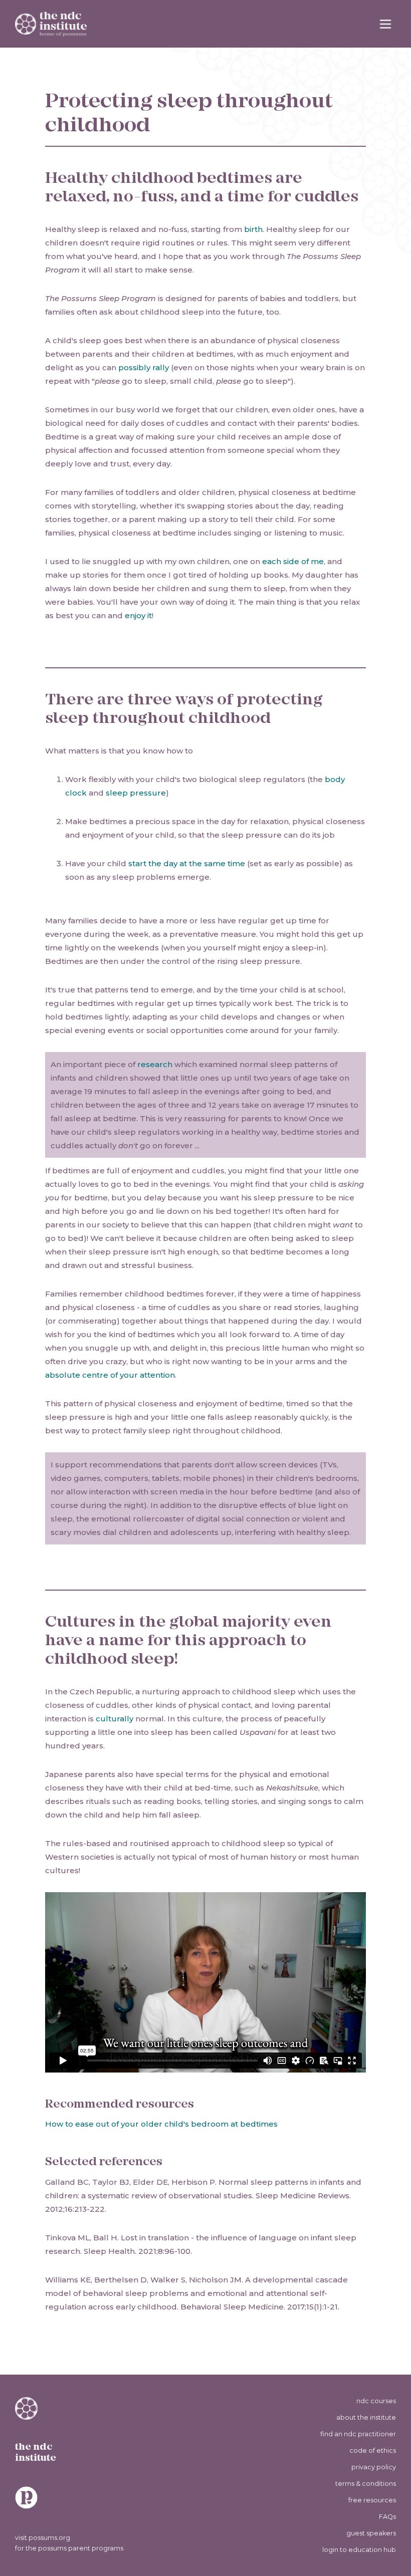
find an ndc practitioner (358, 2434)
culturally (115, 1719)
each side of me (293, 561)
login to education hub (359, 2550)
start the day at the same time (187, 863)
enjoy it (138, 615)
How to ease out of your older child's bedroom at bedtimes (161, 2124)
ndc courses (376, 2401)
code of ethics (373, 2451)
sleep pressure (136, 793)
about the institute (366, 2417)
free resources (372, 2500)
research (155, 1064)
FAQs (387, 2517)
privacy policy (374, 2467)
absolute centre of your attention (110, 1375)
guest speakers (371, 2533)
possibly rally (144, 367)
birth (253, 229)
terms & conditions (366, 2484)
